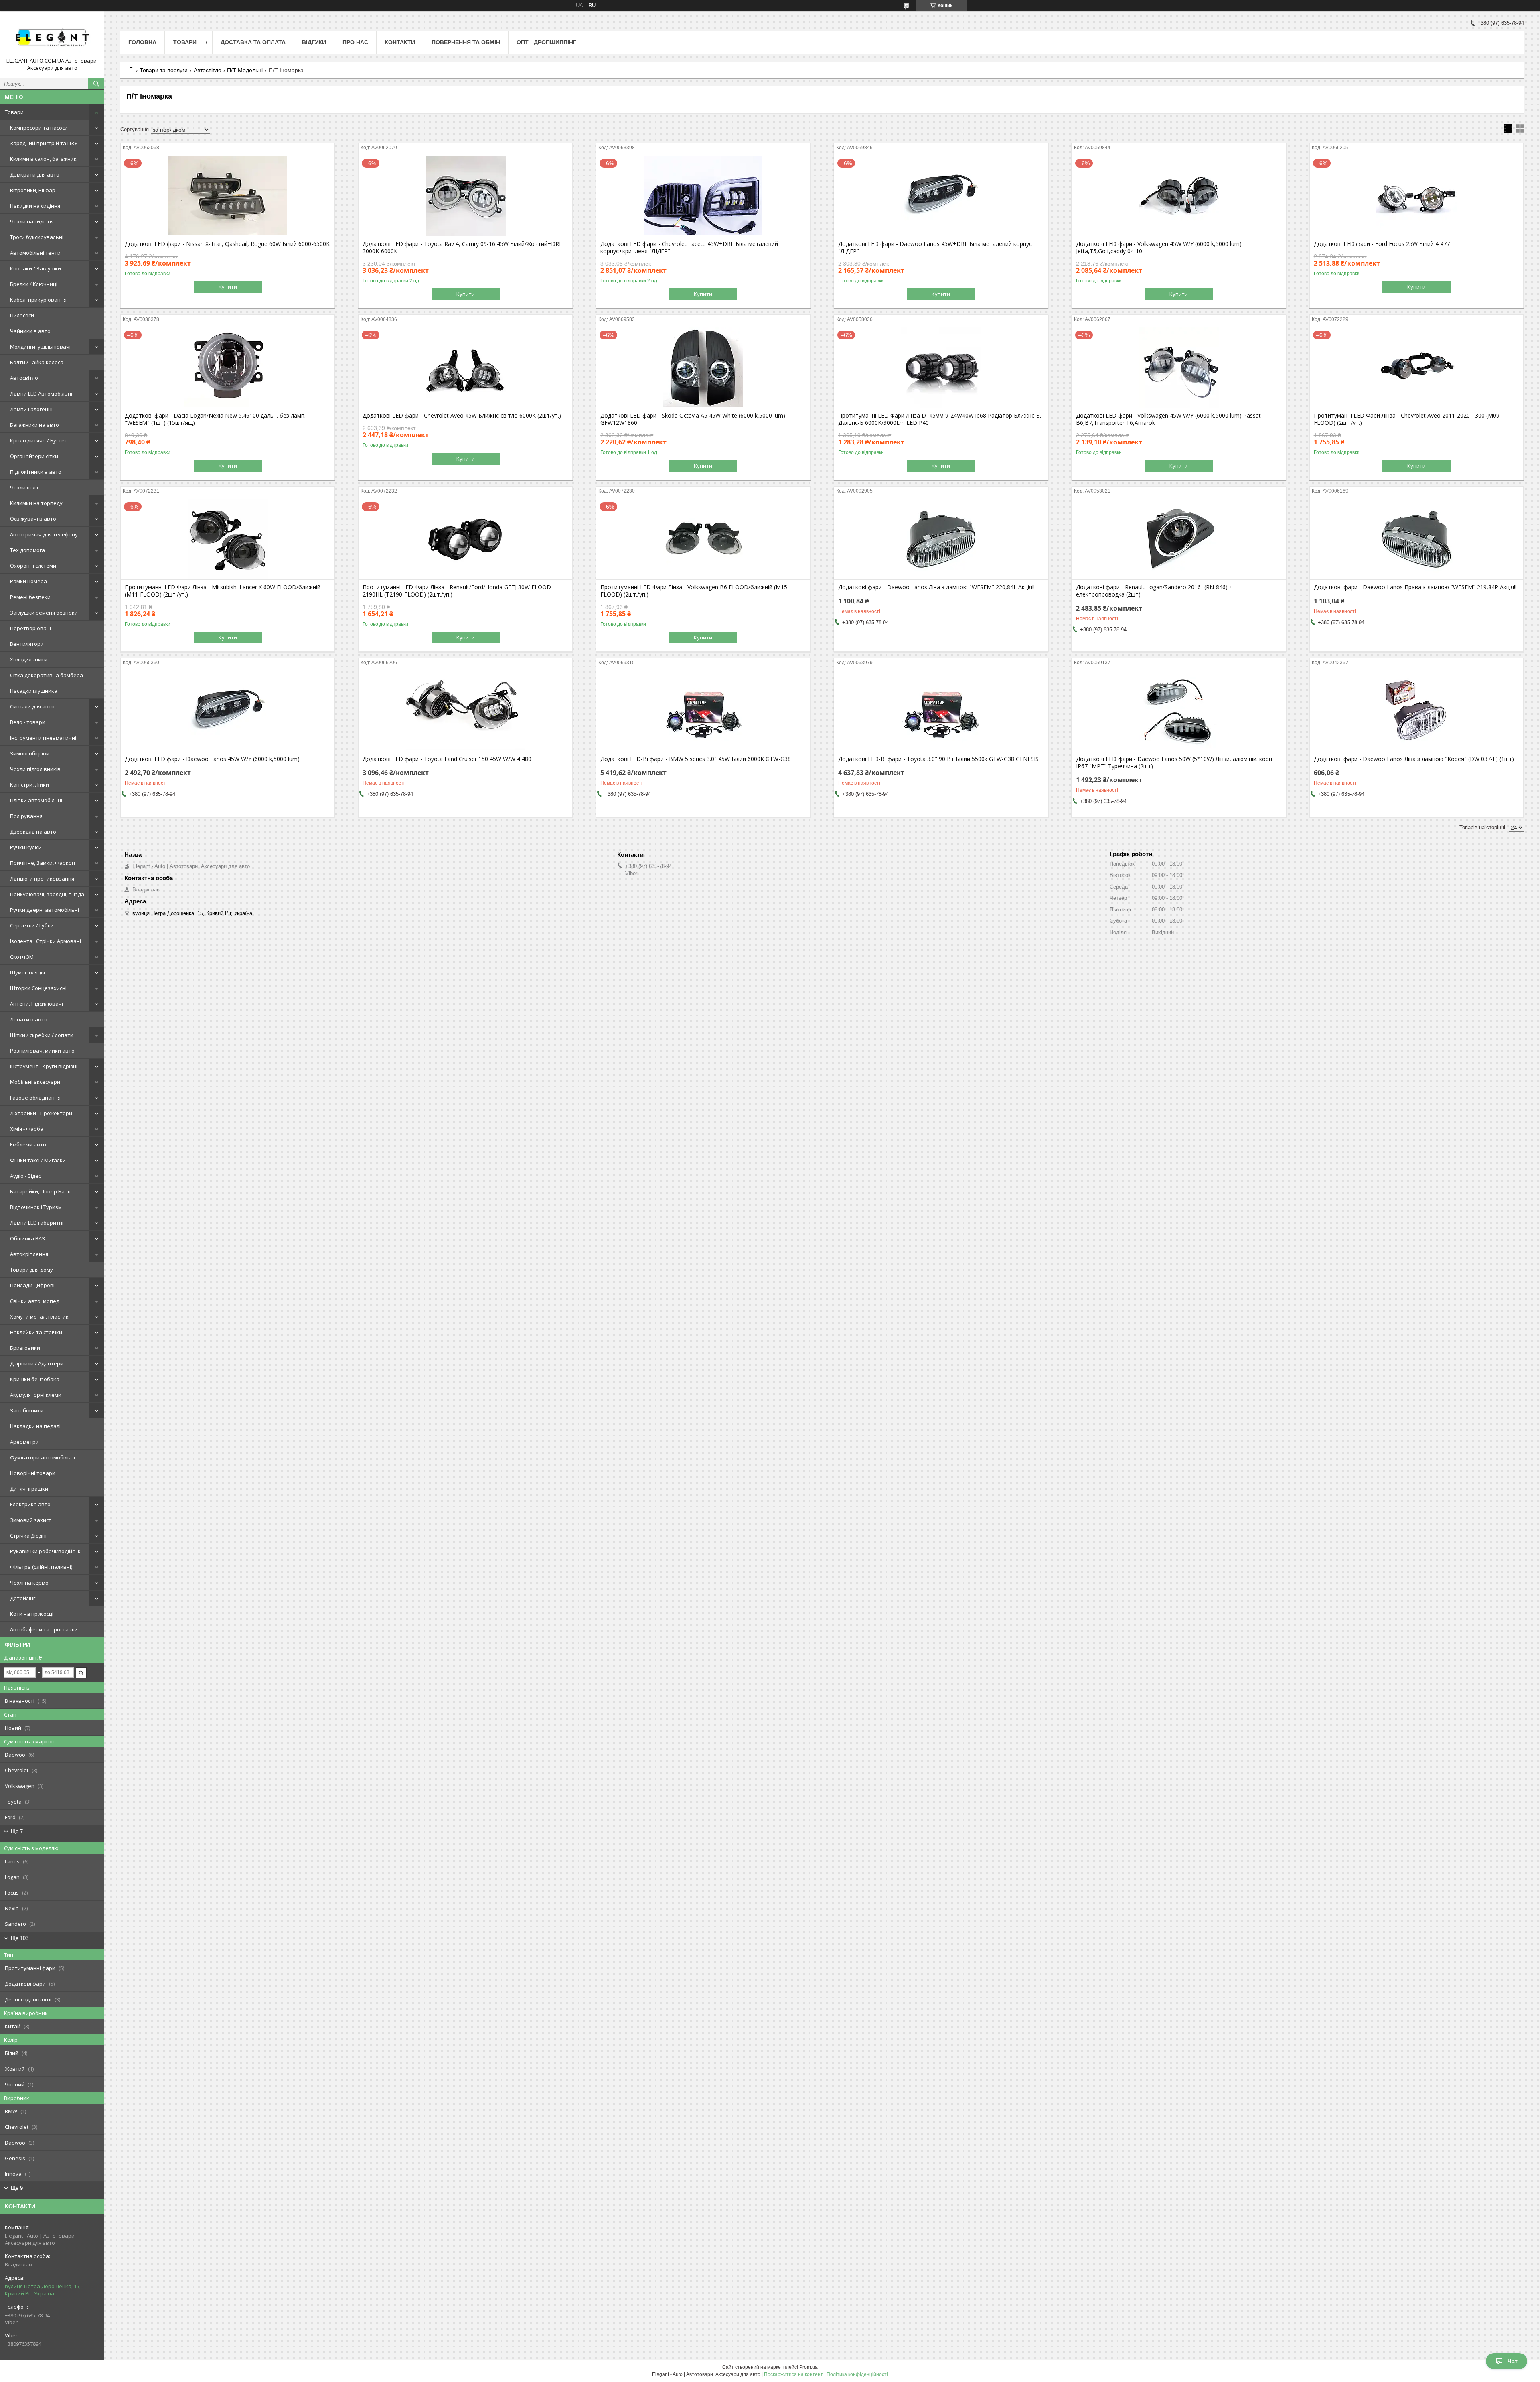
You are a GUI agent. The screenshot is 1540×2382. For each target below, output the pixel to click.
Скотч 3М (22, 957)
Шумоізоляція (27, 972)
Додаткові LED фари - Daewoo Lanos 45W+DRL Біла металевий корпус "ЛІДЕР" (935, 248)
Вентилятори (27, 644)
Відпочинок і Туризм (36, 1207)
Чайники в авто (30, 331)
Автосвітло (24, 378)
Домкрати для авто (35, 174)
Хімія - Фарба (27, 1129)
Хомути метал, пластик (39, 1317)
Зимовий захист (31, 1520)
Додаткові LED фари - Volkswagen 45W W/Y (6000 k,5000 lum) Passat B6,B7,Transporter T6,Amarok (1168, 419)
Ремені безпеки (30, 597)
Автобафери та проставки (44, 1629)
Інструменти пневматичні (43, 738)
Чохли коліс (25, 487)
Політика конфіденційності (857, 2374)
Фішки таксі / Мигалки (38, 1160)
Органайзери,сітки (34, 456)
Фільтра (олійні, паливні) (41, 1567)
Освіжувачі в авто (33, 519)
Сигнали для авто (32, 706)
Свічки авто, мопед (35, 1301)
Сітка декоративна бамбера (47, 675)
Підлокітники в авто (36, 472)
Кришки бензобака (35, 1379)
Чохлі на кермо (29, 1583)
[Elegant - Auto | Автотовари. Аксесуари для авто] (52, 37)
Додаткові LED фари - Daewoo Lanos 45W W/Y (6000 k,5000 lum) (212, 759)
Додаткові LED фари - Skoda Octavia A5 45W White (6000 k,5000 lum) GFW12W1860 (693, 419)
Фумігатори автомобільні (43, 1457)
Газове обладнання (35, 1098)
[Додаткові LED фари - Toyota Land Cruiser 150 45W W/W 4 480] (465, 711)
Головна (142, 42)
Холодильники (29, 659)
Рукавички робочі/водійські (46, 1551)
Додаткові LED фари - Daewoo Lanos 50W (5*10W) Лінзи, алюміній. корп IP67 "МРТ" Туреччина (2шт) (1174, 763)
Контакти (400, 42)
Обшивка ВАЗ (27, 1238)
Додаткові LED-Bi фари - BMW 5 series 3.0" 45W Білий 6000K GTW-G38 (696, 759)
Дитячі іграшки (29, 1489)
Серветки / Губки (32, 925)
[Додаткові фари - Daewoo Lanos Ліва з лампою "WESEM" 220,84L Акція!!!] (941, 539)
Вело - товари (28, 722)
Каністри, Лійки (29, 785)
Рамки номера (28, 581)
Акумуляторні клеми (36, 1395)
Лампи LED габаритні (37, 1223)
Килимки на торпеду (36, 503)
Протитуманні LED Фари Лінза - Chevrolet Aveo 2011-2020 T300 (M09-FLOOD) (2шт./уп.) (1408, 419)
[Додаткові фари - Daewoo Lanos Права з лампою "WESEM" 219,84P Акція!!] (1417, 539)
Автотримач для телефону (44, 534)
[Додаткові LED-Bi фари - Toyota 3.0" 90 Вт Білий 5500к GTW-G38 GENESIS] (941, 711)
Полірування (26, 816)
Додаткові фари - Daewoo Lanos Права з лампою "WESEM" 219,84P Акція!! (1415, 587)
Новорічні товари (33, 1473)
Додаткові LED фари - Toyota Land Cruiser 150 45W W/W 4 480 (447, 759)
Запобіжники (27, 1410)
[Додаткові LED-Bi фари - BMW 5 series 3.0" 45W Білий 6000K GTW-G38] (703, 711)
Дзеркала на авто (33, 832)
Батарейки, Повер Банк (40, 1191)
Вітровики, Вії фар (33, 190)
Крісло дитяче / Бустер (39, 440)
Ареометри (24, 1442)
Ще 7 (17, 1831)
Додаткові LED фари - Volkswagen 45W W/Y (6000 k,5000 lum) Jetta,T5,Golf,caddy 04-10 (1159, 248)
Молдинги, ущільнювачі (40, 347)
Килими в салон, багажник (43, 159)
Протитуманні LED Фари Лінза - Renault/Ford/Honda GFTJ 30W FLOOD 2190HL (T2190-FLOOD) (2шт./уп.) (457, 591)
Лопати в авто (29, 1019)
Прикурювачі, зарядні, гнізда (47, 894)
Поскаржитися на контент (793, 2374)
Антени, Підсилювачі (36, 1004)
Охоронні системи (33, 566)
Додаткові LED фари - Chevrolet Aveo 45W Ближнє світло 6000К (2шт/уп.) (462, 416)
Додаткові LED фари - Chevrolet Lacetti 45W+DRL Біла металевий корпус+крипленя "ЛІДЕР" (689, 248)
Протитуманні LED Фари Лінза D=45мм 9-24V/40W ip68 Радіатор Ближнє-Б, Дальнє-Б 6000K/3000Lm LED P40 (940, 419)
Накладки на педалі (35, 1426)
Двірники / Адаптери (37, 1363)
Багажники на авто (34, 425)
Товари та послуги (164, 70)
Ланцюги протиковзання (42, 879)
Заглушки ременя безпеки (44, 613)
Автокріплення (29, 1254)
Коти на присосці (32, 1614)
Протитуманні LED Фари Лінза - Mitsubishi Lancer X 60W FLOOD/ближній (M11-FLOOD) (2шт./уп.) (223, 591)
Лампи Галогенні (31, 409)
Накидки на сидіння (35, 206)
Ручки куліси (26, 847)
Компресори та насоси (39, 128)
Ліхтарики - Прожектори (41, 1113)
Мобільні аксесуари (35, 1082)
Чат (1513, 2361)
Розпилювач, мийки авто (42, 1051)
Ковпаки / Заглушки (35, 268)
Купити (228, 287)
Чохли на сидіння (32, 221)
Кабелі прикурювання (38, 300)
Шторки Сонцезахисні (38, 988)
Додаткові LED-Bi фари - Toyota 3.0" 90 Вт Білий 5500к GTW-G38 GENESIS (938, 759)
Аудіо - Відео (26, 1176)
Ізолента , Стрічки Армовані (46, 941)
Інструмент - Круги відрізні (44, 1066)
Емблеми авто (28, 1144)
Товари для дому (31, 1270)
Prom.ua (808, 2367)
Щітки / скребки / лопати (42, 1035)
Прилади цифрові (32, 1285)
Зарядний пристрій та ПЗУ (44, 143)
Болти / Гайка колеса (37, 362)
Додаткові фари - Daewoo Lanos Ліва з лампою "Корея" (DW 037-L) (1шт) (1414, 759)
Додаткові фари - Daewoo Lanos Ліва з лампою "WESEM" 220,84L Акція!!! (937, 587)
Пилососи (22, 315)
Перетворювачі (30, 628)
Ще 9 (17, 2188)
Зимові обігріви (30, 753)
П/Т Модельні (245, 70)
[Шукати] (96, 84)
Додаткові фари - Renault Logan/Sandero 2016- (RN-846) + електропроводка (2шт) (1154, 591)
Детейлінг (23, 1598)
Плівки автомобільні (36, 800)
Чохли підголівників (35, 769)
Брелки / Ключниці (34, 284)
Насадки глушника (34, 691)
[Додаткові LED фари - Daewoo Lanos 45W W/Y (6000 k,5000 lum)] (228, 711)
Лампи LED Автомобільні (41, 394)
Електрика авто (30, 1504)
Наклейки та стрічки (36, 1332)
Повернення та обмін (466, 42)
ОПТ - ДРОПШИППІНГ (546, 42)
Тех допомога (27, 550)
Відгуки (314, 42)
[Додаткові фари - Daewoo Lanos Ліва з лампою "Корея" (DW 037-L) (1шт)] (1417, 711)
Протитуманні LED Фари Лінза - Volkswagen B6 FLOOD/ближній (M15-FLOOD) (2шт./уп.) (695, 591)
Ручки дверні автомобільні (45, 910)
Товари (14, 112)
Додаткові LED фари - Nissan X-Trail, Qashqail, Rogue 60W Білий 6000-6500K (227, 244)
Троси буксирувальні (37, 237)
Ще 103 (20, 1938)
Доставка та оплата (253, 42)
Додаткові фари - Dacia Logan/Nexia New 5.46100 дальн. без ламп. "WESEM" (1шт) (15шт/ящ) (215, 419)
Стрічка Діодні (28, 1536)
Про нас (355, 42)
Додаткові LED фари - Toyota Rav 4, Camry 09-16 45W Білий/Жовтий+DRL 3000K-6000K (462, 248)
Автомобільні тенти (35, 253)
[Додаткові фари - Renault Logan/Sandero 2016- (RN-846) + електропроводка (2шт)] (1179, 539)
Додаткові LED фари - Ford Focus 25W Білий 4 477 (1382, 244)
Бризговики (25, 1348)
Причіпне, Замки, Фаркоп (43, 863)
